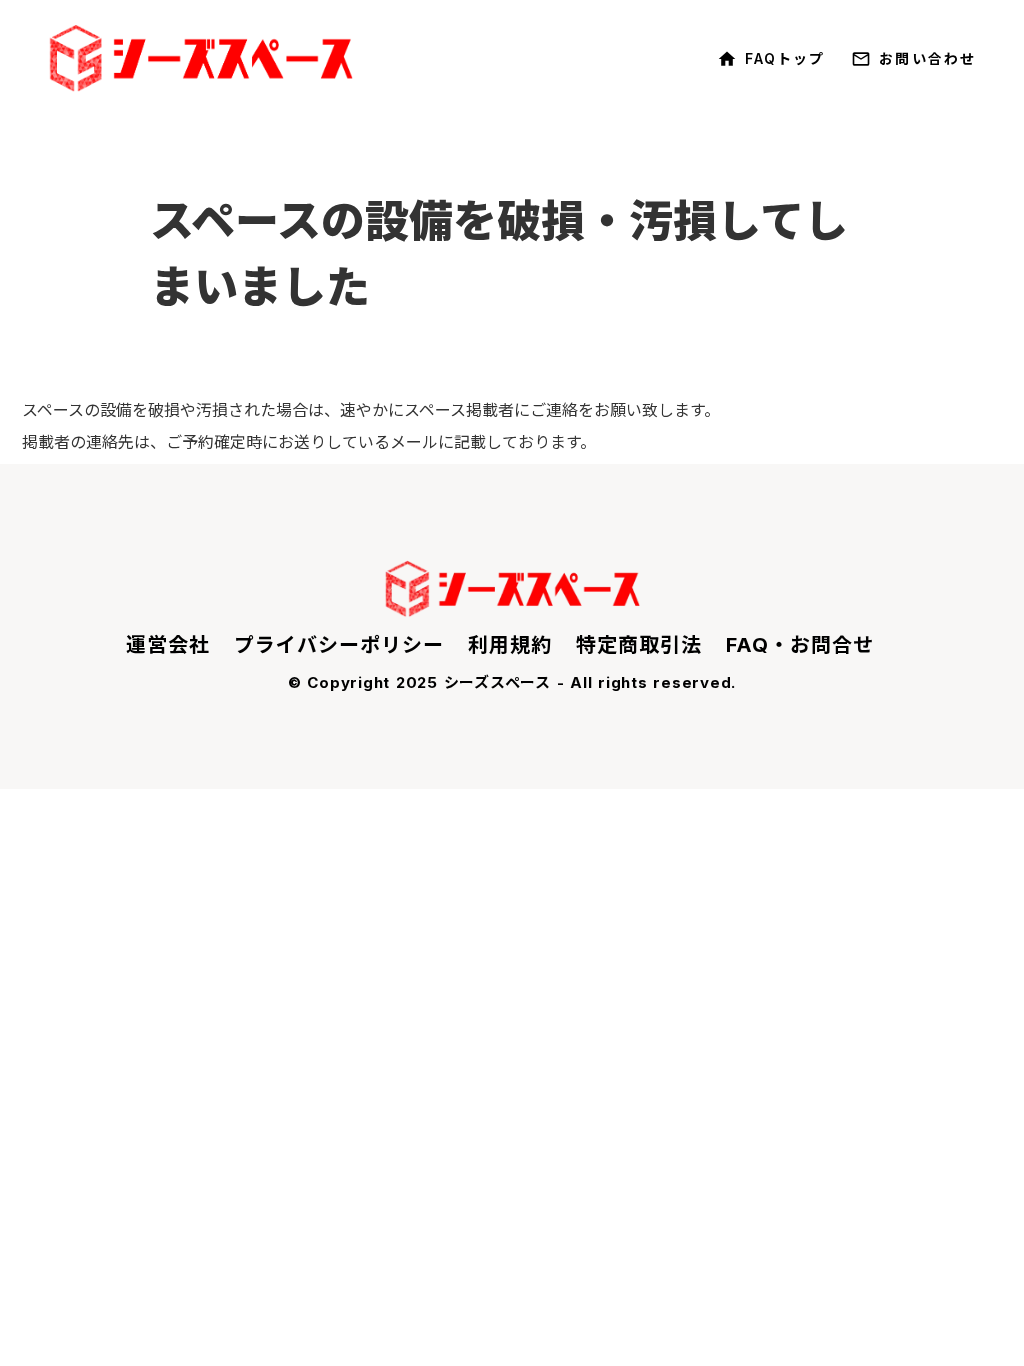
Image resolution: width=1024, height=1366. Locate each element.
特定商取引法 (639, 645)
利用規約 (510, 645)
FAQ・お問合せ (800, 645)
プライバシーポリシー (339, 645)
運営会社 (168, 645)
